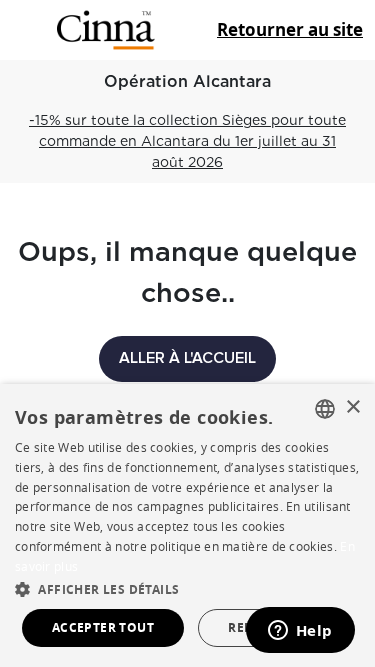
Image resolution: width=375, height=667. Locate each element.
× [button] (352, 407)
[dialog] (187, 525)
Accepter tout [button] (103, 627)
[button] (187, 589)
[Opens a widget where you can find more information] (300, 632)
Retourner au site (290, 29)
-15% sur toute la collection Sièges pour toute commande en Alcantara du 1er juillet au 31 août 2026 (187, 141)
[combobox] (325, 409)
